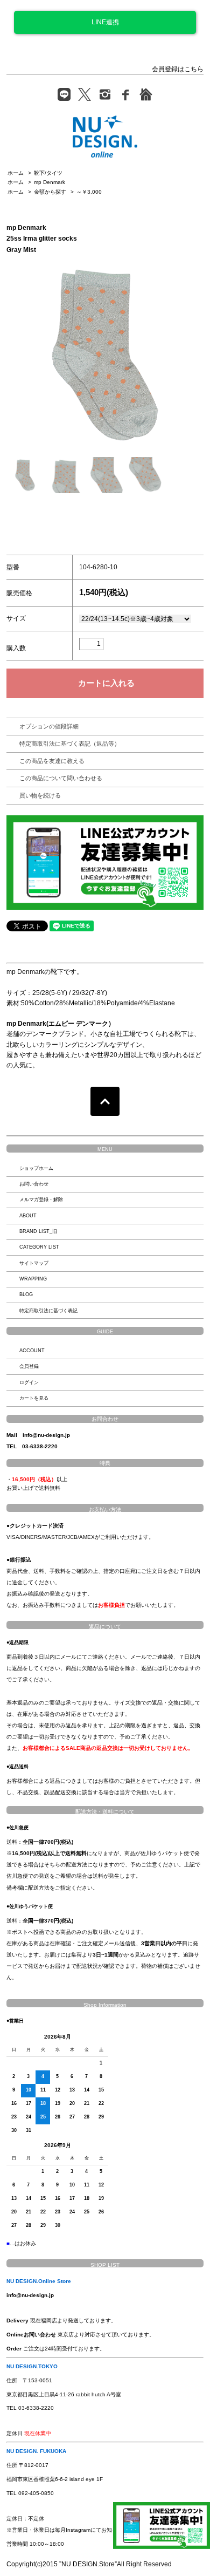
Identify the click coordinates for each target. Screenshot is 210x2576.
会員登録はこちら (178, 69)
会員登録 (29, 1366)
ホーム (16, 173)
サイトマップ (34, 1263)
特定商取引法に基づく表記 (48, 1311)
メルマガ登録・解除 (41, 1200)
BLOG (26, 1294)
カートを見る (34, 1398)
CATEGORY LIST (39, 1247)
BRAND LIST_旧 (38, 1231)
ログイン (29, 1382)
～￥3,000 (89, 192)
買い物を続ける (40, 795)
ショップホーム (36, 1168)
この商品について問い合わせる (61, 778)
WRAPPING (33, 1279)
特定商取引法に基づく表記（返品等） (70, 744)
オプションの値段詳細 (49, 726)
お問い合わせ (34, 1184)
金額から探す (50, 192)
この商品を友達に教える (52, 761)
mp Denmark (50, 182)
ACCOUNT (32, 1351)
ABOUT (28, 1216)
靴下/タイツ (48, 173)
